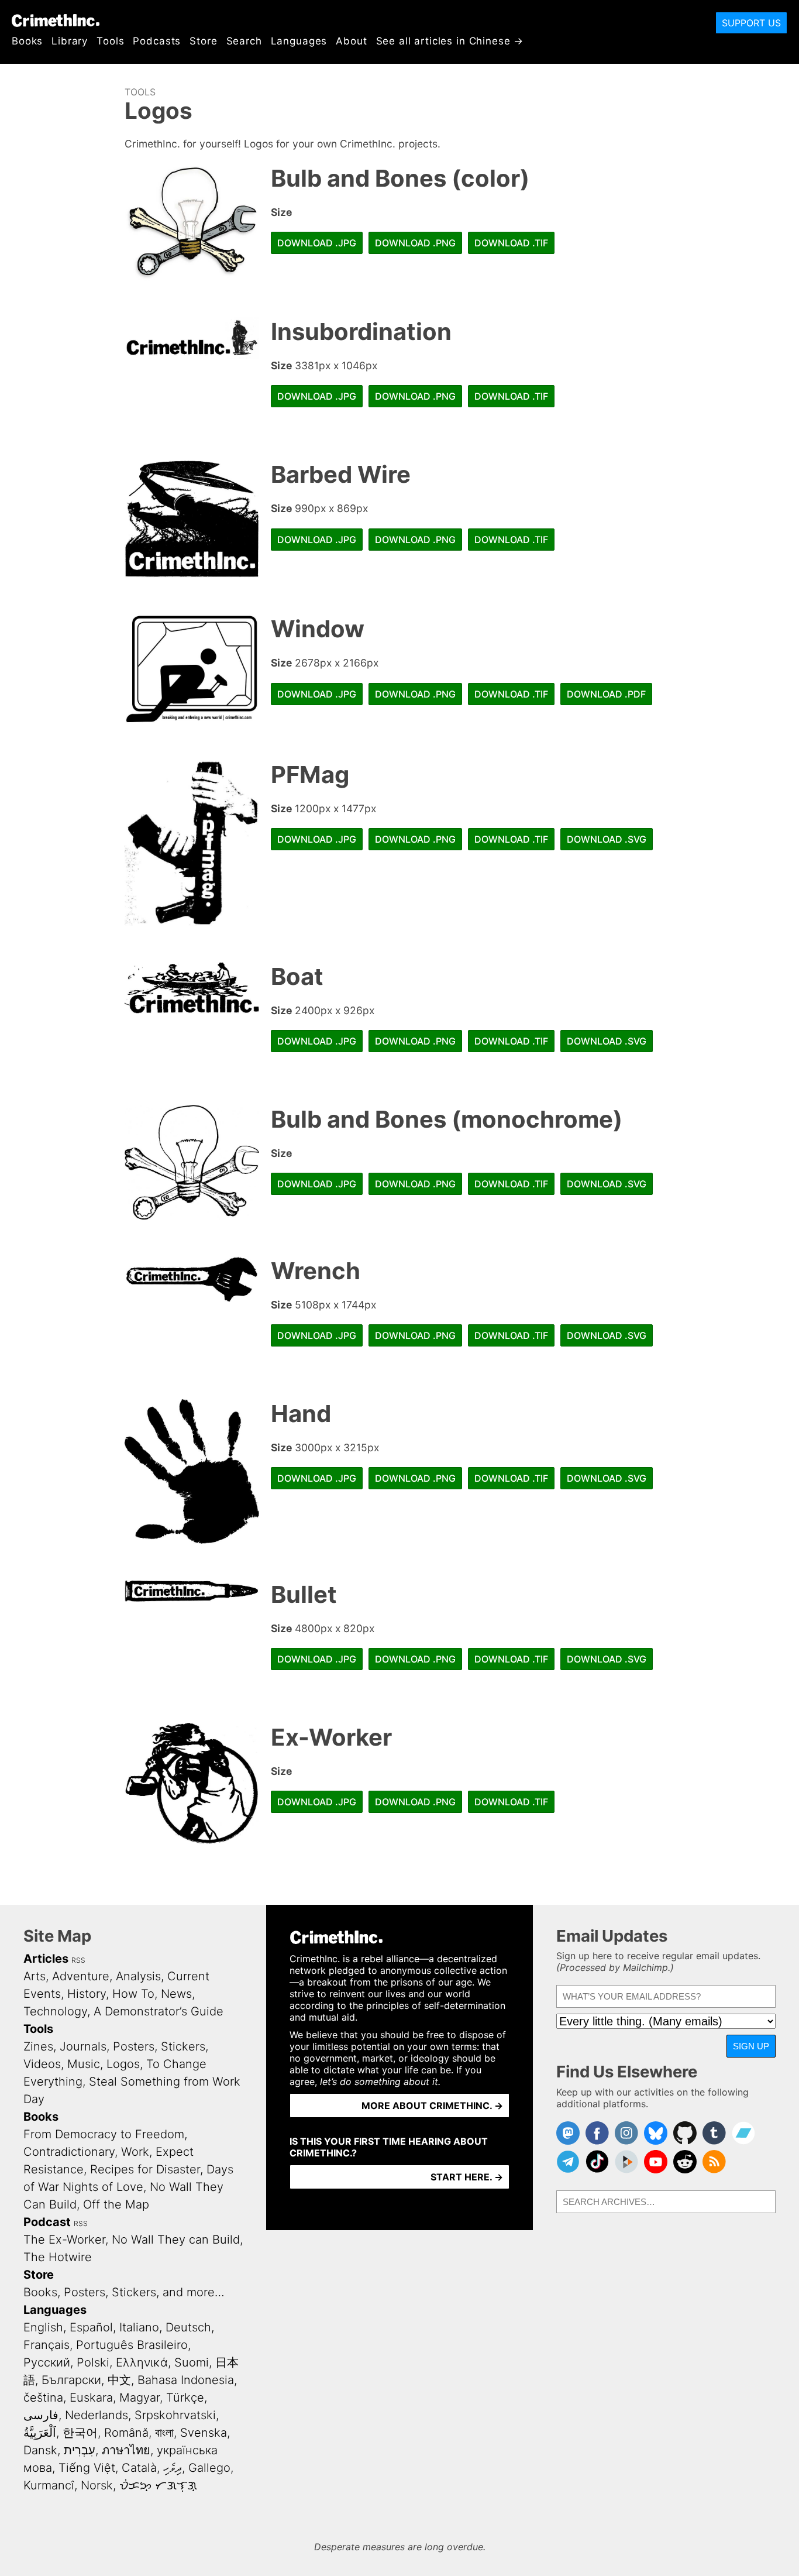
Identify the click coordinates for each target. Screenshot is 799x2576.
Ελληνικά (142, 2362)
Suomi (192, 2362)
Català (139, 2468)
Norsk (97, 2485)
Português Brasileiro (132, 2345)
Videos (42, 2064)
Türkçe (185, 2398)
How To (133, 1994)
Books (27, 41)
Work (135, 2152)
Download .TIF (511, 243)
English (43, 2327)
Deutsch (188, 2327)
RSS (78, 1960)
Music (84, 2064)
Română (126, 2433)
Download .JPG (317, 243)
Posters (134, 2046)
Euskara (91, 2398)
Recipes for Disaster (145, 2169)
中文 (119, 2380)
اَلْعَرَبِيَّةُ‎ (40, 2433)
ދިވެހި (173, 2468)
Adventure (81, 1976)
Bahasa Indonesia (186, 2380)
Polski (93, 2362)
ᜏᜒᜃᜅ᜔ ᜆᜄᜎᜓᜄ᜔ (158, 2485)
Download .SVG (607, 839)
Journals (83, 2046)
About (351, 41)
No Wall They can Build (176, 2240)
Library (70, 41)
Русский (47, 2362)
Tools (110, 41)
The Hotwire (58, 2257)
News (176, 1994)
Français (47, 2345)
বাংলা (164, 2433)
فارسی (41, 2415)
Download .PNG (415, 243)
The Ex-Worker (64, 2240)
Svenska (204, 2433)
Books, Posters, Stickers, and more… (124, 2292)
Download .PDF (606, 694)
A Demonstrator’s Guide (159, 2011)
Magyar (140, 2398)
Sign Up (751, 2046)
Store (203, 41)
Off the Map (116, 2204)
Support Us (751, 23)
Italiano (139, 2327)
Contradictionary (69, 2152)
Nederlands (97, 2415)
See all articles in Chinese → (450, 41)
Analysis (138, 1976)
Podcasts (157, 41)
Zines (38, 2046)
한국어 (80, 2433)
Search (244, 41)
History (87, 1994)
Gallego (209, 2468)
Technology (55, 2011)
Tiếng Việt (87, 2468)
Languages (299, 41)
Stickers (183, 2046)
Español (91, 2327)
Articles (46, 1959)
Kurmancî (49, 2485)
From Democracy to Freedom (104, 2134)
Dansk (40, 2450)
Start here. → (467, 2177)
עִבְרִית (80, 2450)
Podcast (47, 2222)
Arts (35, 1976)
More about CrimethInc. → (432, 2106)
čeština (43, 2398)
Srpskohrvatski (175, 2415)
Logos (123, 2064)
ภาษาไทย (126, 2450)
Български (71, 2380)
